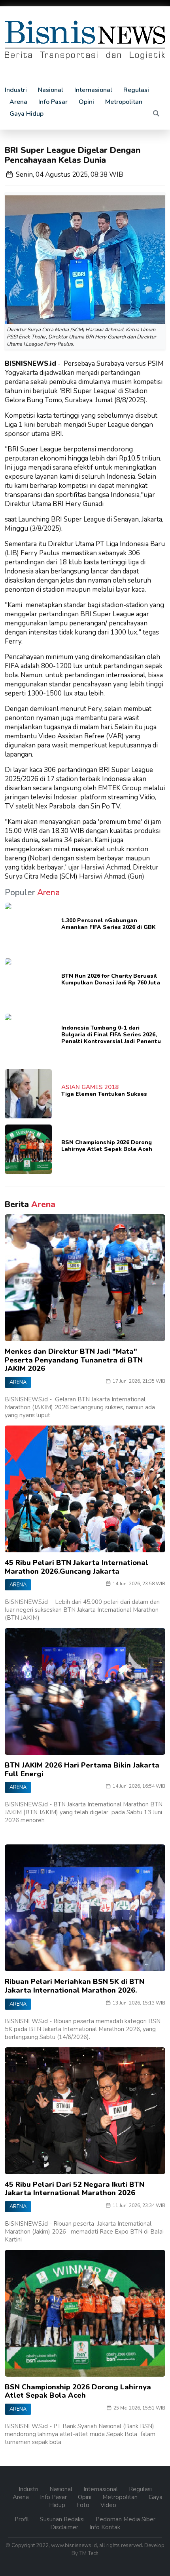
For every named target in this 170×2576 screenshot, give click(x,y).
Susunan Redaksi (63, 2519)
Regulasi (136, 90)
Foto (84, 2505)
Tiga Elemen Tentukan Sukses (104, 1094)
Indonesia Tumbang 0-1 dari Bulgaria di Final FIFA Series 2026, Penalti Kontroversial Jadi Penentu (111, 1035)
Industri (16, 90)
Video (108, 2505)
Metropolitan (124, 102)
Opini (86, 102)
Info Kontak (105, 2527)
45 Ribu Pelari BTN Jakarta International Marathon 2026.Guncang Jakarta (76, 1567)
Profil (23, 2519)
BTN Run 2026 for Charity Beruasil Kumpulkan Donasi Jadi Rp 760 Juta (111, 979)
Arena (18, 102)
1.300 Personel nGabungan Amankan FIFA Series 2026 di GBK (109, 924)
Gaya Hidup (26, 114)
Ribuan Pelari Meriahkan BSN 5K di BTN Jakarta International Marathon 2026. (75, 1986)
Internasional (93, 90)
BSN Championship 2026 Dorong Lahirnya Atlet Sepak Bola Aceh (107, 1146)
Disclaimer (65, 2527)
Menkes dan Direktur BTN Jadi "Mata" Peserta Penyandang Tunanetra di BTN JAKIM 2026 (74, 1360)
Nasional (51, 90)
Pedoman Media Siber (126, 2519)
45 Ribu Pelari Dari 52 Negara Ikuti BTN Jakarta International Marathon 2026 (75, 2189)
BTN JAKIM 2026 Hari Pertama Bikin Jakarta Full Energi (82, 1770)
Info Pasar (53, 102)
